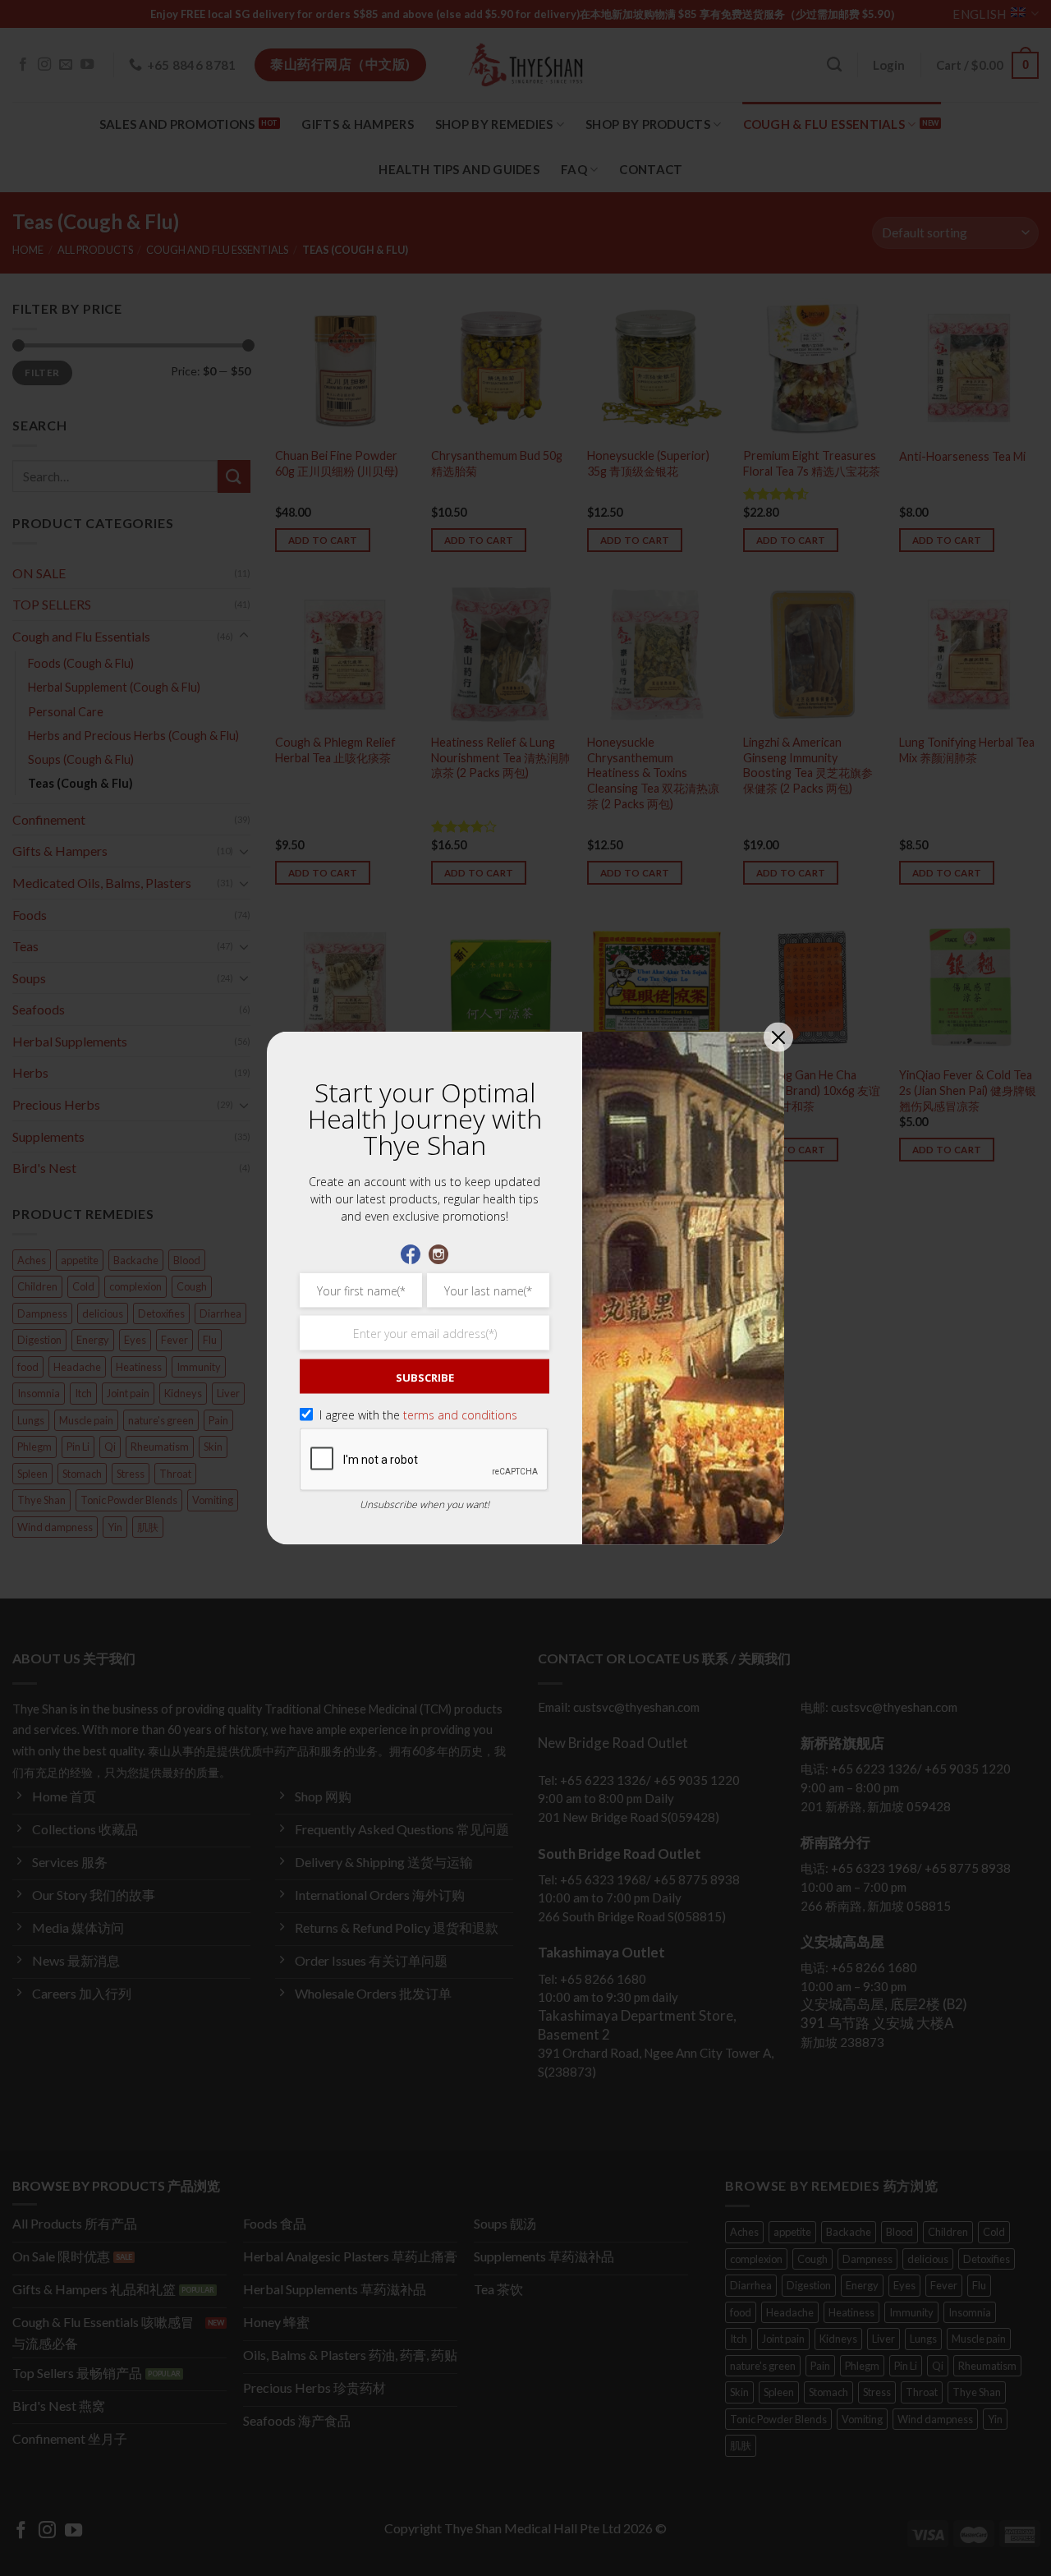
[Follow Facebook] (411, 1253)
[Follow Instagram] (438, 1253)
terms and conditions (460, 1415)
